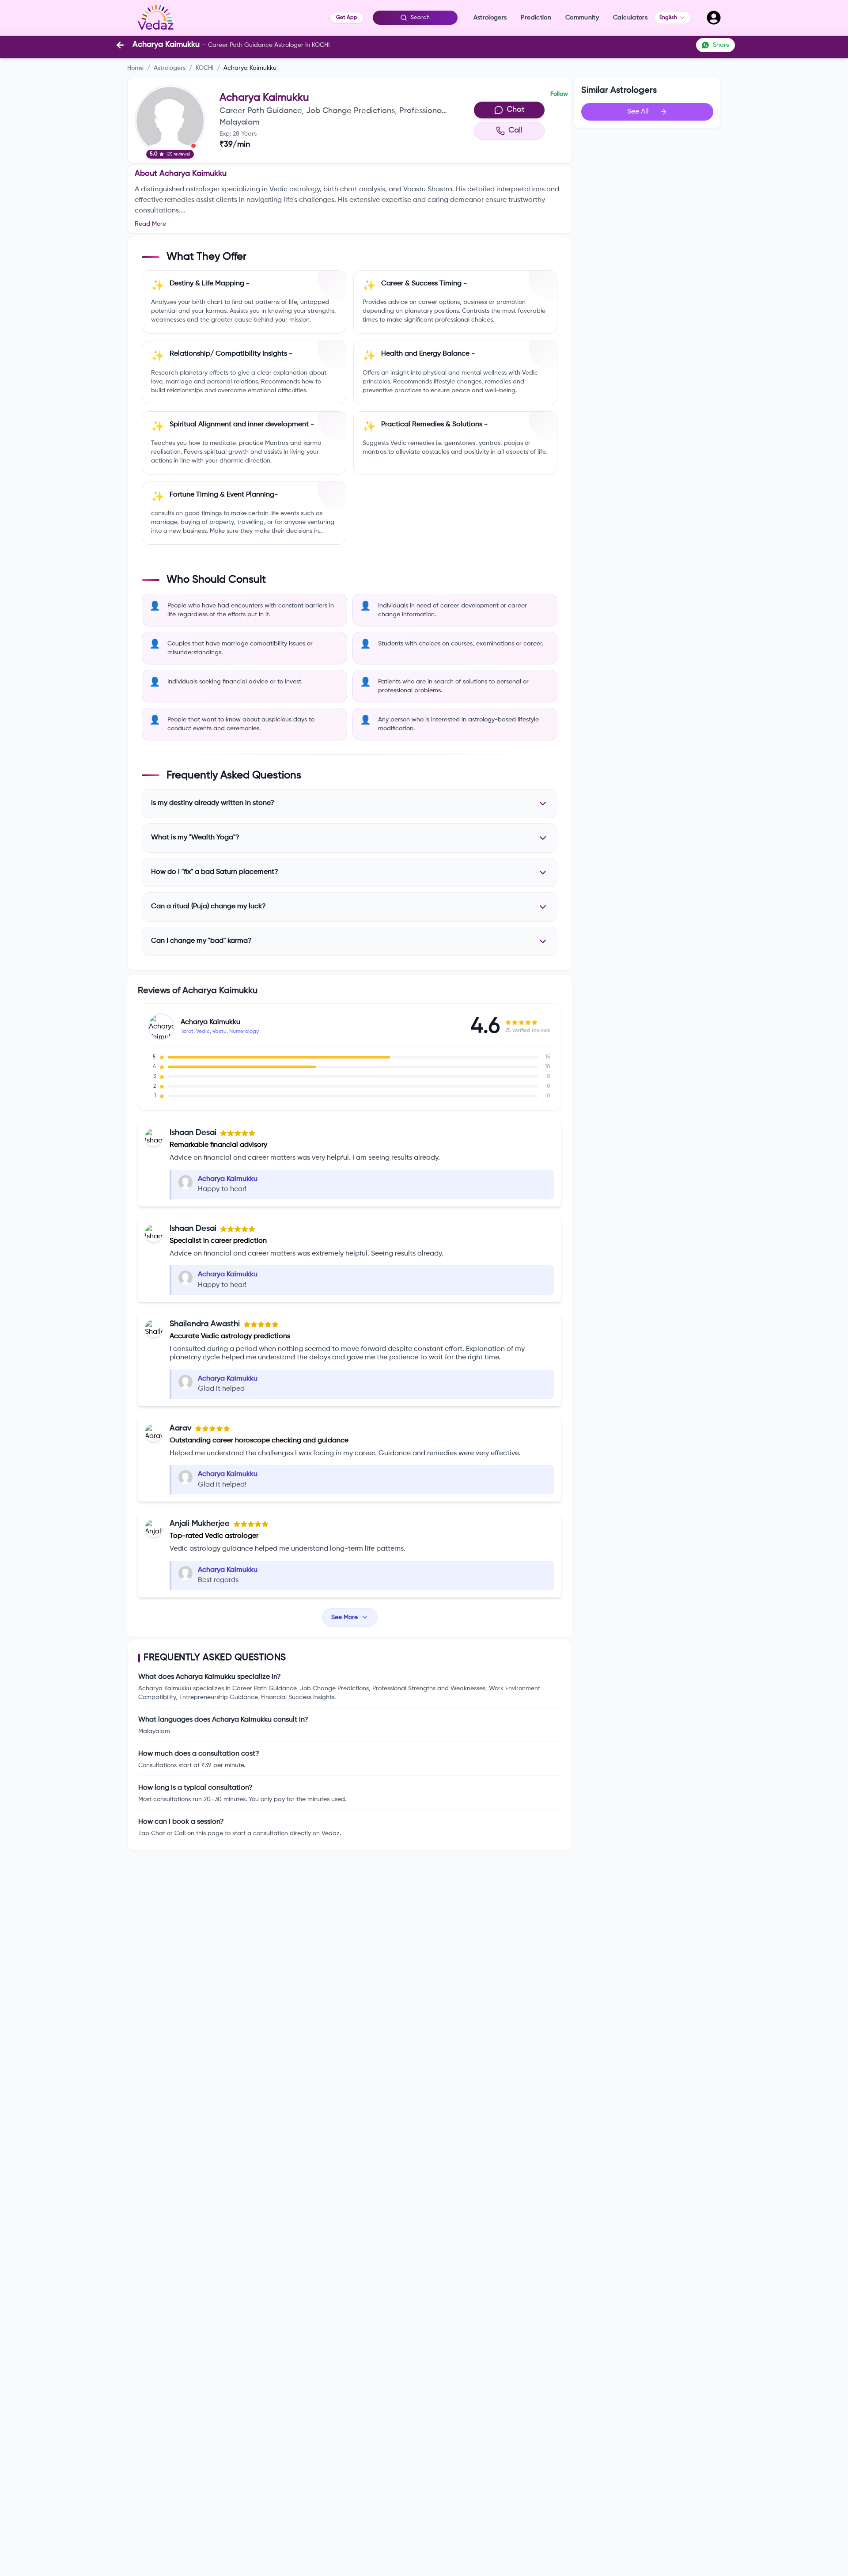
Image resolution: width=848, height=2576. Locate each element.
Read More (150, 224)
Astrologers (170, 68)
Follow (559, 94)
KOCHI (204, 68)
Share (721, 45)
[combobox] (673, 18)
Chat (516, 110)
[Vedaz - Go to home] (155, 18)
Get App (347, 18)
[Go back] (120, 45)
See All (638, 112)
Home (135, 68)
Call (515, 130)
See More (344, 1617)
